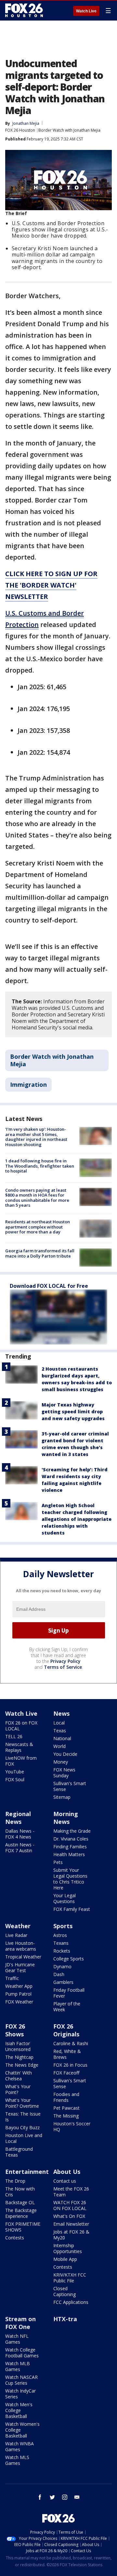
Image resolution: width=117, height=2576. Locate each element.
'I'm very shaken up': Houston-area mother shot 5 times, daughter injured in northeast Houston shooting (36, 1137)
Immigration (28, 1084)
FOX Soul (15, 1779)
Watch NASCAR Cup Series (21, 2380)
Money (61, 1762)
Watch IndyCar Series (20, 2394)
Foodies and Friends (66, 2097)
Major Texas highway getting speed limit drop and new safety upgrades (73, 1412)
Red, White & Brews (67, 2054)
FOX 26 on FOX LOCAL (21, 1726)
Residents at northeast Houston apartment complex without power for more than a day (38, 1227)
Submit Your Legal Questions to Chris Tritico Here (70, 1879)
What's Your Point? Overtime (22, 2103)
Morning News (66, 1818)
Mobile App (65, 2259)
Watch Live (86, 11)
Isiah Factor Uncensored (18, 2046)
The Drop (15, 2181)
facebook (40, 2497)
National (62, 1738)
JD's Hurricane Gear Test (20, 1967)
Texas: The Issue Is (23, 2117)
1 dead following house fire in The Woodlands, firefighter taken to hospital (40, 1166)
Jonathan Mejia (26, 123)
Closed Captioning (65, 2291)
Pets (58, 1862)
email (77, 2497)
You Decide (65, 1754)
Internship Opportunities (68, 2248)
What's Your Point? (18, 2089)
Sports (63, 1926)
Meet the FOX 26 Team (71, 2192)
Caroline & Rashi (71, 2043)
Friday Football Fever (69, 1993)
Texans (61, 1943)
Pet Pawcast (66, 2108)
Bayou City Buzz (22, 2127)
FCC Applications (71, 2302)
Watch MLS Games (17, 2460)
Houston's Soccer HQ (72, 2126)
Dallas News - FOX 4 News (20, 1834)
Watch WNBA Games (19, 2446)
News (61, 1713)
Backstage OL (20, 2202)
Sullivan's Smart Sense (70, 1786)
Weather (18, 1926)
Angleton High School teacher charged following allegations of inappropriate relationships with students (77, 1519)
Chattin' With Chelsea (19, 2076)
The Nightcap (19, 2057)
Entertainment (27, 2172)
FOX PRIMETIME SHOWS (23, 2227)
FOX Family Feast (72, 1909)
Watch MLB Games (18, 2366)
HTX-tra (65, 2319)
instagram (65, 2497)
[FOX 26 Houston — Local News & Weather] (24, 10)
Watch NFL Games (17, 2339)
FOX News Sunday (64, 1773)
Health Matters (69, 1854)
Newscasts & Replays (19, 1747)
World (59, 1746)
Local (59, 1723)
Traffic (12, 1978)
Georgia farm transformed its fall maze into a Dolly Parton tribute (40, 1253)
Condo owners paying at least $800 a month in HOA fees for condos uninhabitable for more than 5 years (37, 1198)
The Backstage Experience (21, 2213)
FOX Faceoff (66, 2073)
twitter (52, 2497)
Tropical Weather (23, 1957)
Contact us (65, 2181)
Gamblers (63, 1982)
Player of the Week (67, 2007)
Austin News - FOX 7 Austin (20, 1848)
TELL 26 (14, 1736)
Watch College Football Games (22, 2353)
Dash (59, 1974)
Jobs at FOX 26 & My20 (71, 2235)
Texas (60, 1731)
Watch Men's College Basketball (19, 2410)
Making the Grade (72, 1831)
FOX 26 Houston (20, 130)
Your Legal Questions (65, 1898)
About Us (67, 2172)
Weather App (19, 1986)
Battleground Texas (19, 2152)
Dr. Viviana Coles (71, 1839)
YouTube (15, 1772)
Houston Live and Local (24, 2138)
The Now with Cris (20, 2192)
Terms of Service (63, 1667)
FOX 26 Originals (66, 2030)
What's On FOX (69, 2216)
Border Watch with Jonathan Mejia (69, 130)
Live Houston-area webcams (21, 1946)
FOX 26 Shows (15, 2030)
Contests (15, 2238)
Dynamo (62, 1966)
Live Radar (16, 1935)
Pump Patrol (18, 1994)
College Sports (69, 1959)
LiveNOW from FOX (21, 1761)
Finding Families (70, 1847)
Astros (60, 1935)
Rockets (62, 1951)
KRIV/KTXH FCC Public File (70, 2278)
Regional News (18, 1818)
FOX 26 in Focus (70, 2065)
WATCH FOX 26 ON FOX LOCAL (70, 2205)
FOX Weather (19, 2002)
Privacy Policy (65, 1661)
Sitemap (62, 1797)
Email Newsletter (71, 2224)
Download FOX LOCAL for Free (49, 1286)
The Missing (66, 2116)
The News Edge (22, 2065)
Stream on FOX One (20, 2323)
